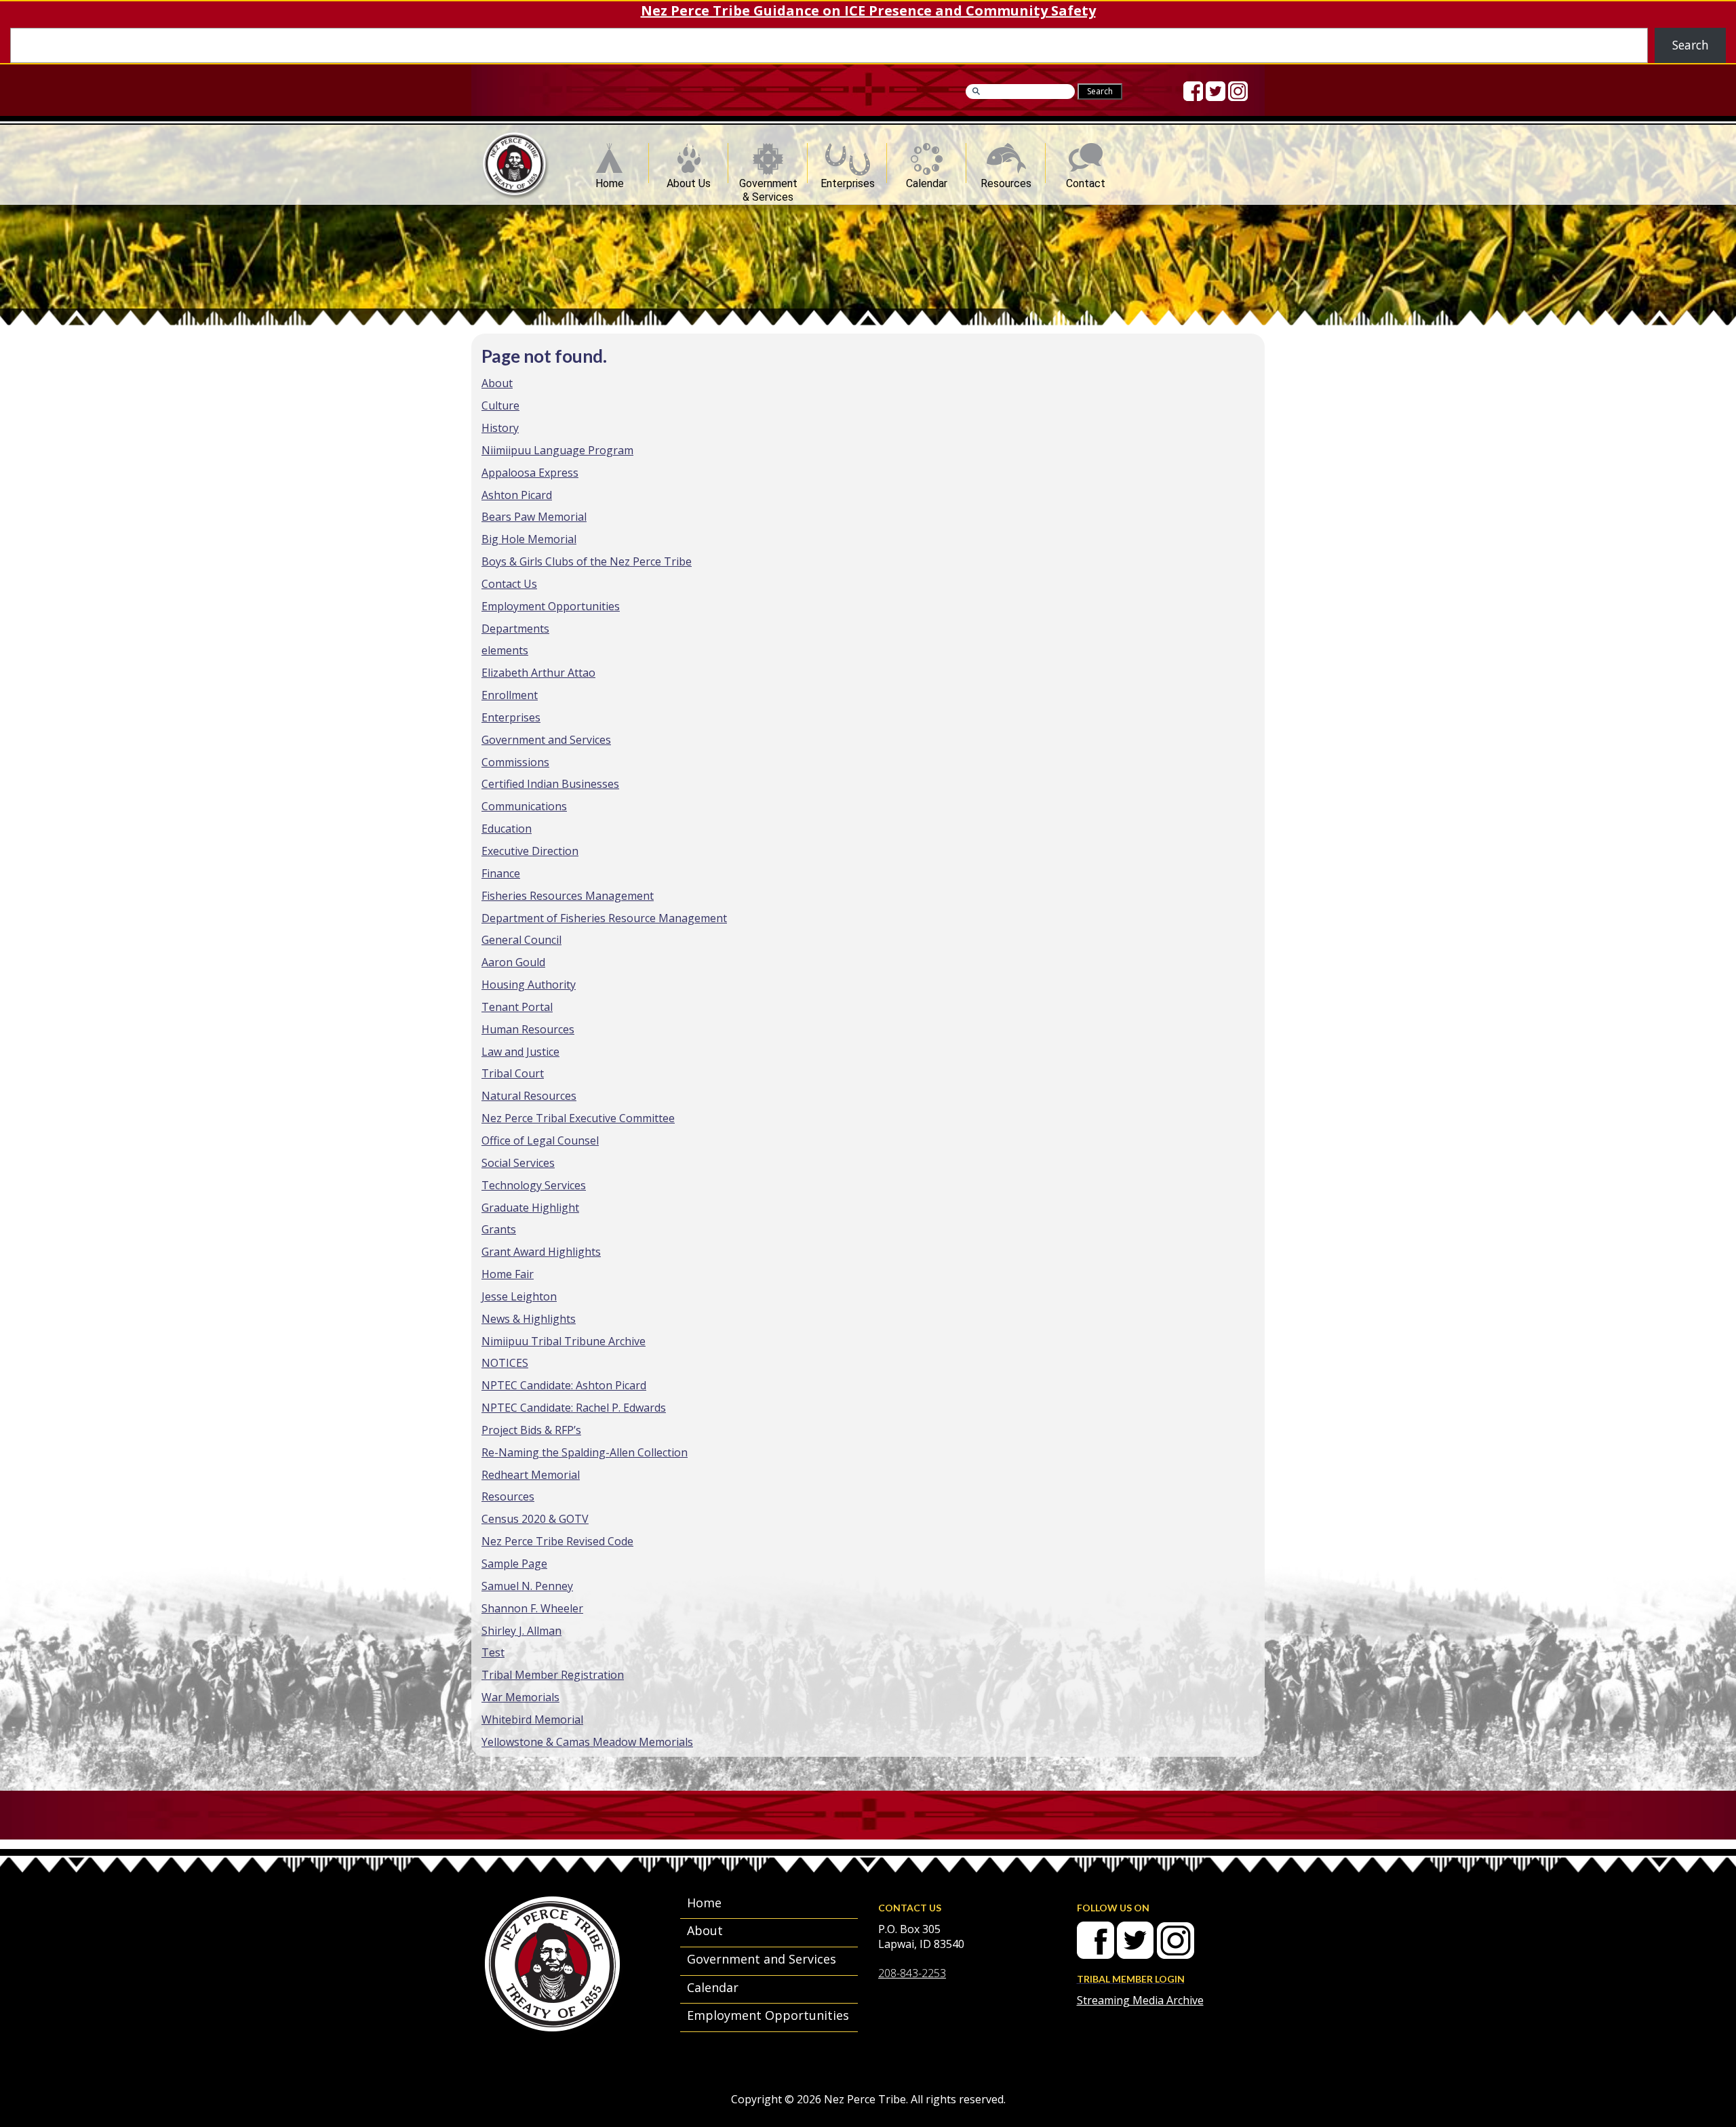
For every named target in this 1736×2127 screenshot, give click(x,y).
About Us (689, 180)
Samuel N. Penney (527, 1586)
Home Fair (508, 1274)
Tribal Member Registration (553, 1675)
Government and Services (546, 740)
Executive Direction (530, 851)
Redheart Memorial (531, 1475)
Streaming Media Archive (1140, 2000)
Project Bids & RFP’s (531, 1430)
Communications (524, 806)
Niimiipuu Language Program (557, 450)
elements (505, 650)
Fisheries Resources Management (568, 896)
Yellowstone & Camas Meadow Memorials (587, 1742)
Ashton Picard (517, 495)
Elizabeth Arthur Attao (538, 673)
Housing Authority (529, 985)
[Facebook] (1193, 91)
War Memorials (520, 1697)
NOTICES (505, 1363)
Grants (499, 1229)
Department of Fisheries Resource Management (604, 918)
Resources (1006, 180)
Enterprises (848, 180)
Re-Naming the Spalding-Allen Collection (585, 1452)
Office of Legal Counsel (540, 1140)
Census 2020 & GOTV (535, 1519)
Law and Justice (520, 1052)
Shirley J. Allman (521, 1631)
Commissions (515, 762)
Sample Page (514, 1564)
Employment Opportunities (551, 606)
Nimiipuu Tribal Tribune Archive (564, 1341)
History (500, 428)
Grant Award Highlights (541, 1252)
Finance (501, 873)
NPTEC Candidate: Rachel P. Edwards (574, 1408)
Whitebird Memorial (532, 1720)
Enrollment (510, 695)
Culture (500, 405)
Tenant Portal (517, 1007)
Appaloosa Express (530, 473)
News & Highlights (529, 1319)
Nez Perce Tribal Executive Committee (578, 1118)
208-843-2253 (912, 1973)
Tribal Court (513, 1073)
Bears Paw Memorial (534, 517)
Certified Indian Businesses (550, 784)
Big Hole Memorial (529, 539)
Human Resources (528, 1029)
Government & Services (768, 180)
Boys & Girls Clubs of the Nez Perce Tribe (587, 561)
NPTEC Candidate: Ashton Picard (564, 1385)
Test (493, 1652)
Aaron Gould (513, 962)
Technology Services (534, 1185)
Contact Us (509, 584)
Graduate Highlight (530, 1208)
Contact (1086, 180)
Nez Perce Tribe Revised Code (557, 1541)
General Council (521, 940)
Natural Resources (529, 1096)
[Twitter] (1216, 91)
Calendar (927, 180)
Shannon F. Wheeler (532, 1608)
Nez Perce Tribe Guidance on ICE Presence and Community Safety (868, 11)
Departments (515, 629)
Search (1691, 45)
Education (507, 829)
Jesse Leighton (519, 1296)
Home (610, 180)
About (497, 383)
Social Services (518, 1163)
